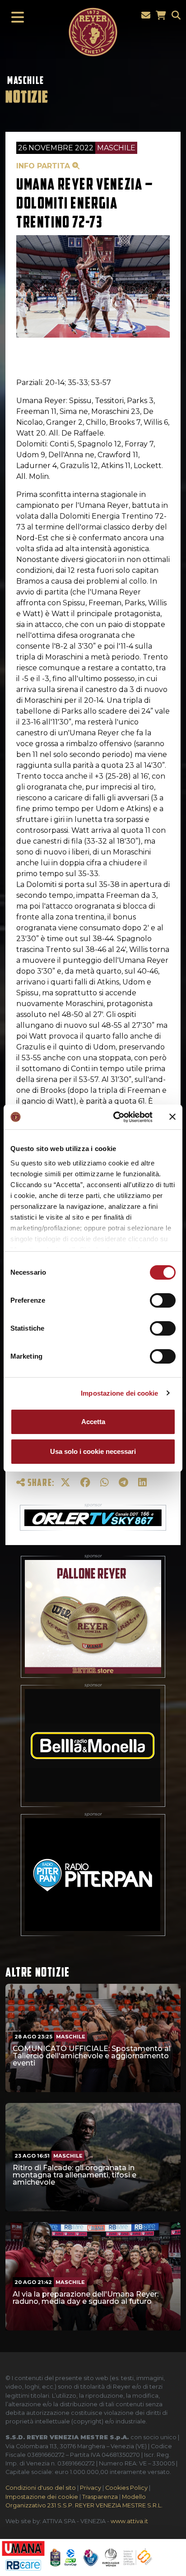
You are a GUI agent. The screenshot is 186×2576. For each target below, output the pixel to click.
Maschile (26, 80)
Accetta (93, 1422)
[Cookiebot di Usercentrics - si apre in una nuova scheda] (115, 1117)
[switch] (163, 1300)
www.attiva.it (129, 2521)
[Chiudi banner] (172, 1117)
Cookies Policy (126, 2488)
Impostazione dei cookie (119, 1393)
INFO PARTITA (44, 166)
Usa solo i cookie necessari (93, 1451)
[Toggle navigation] (15, 18)
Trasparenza (100, 2497)
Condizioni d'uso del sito (41, 2488)
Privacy (91, 2488)
